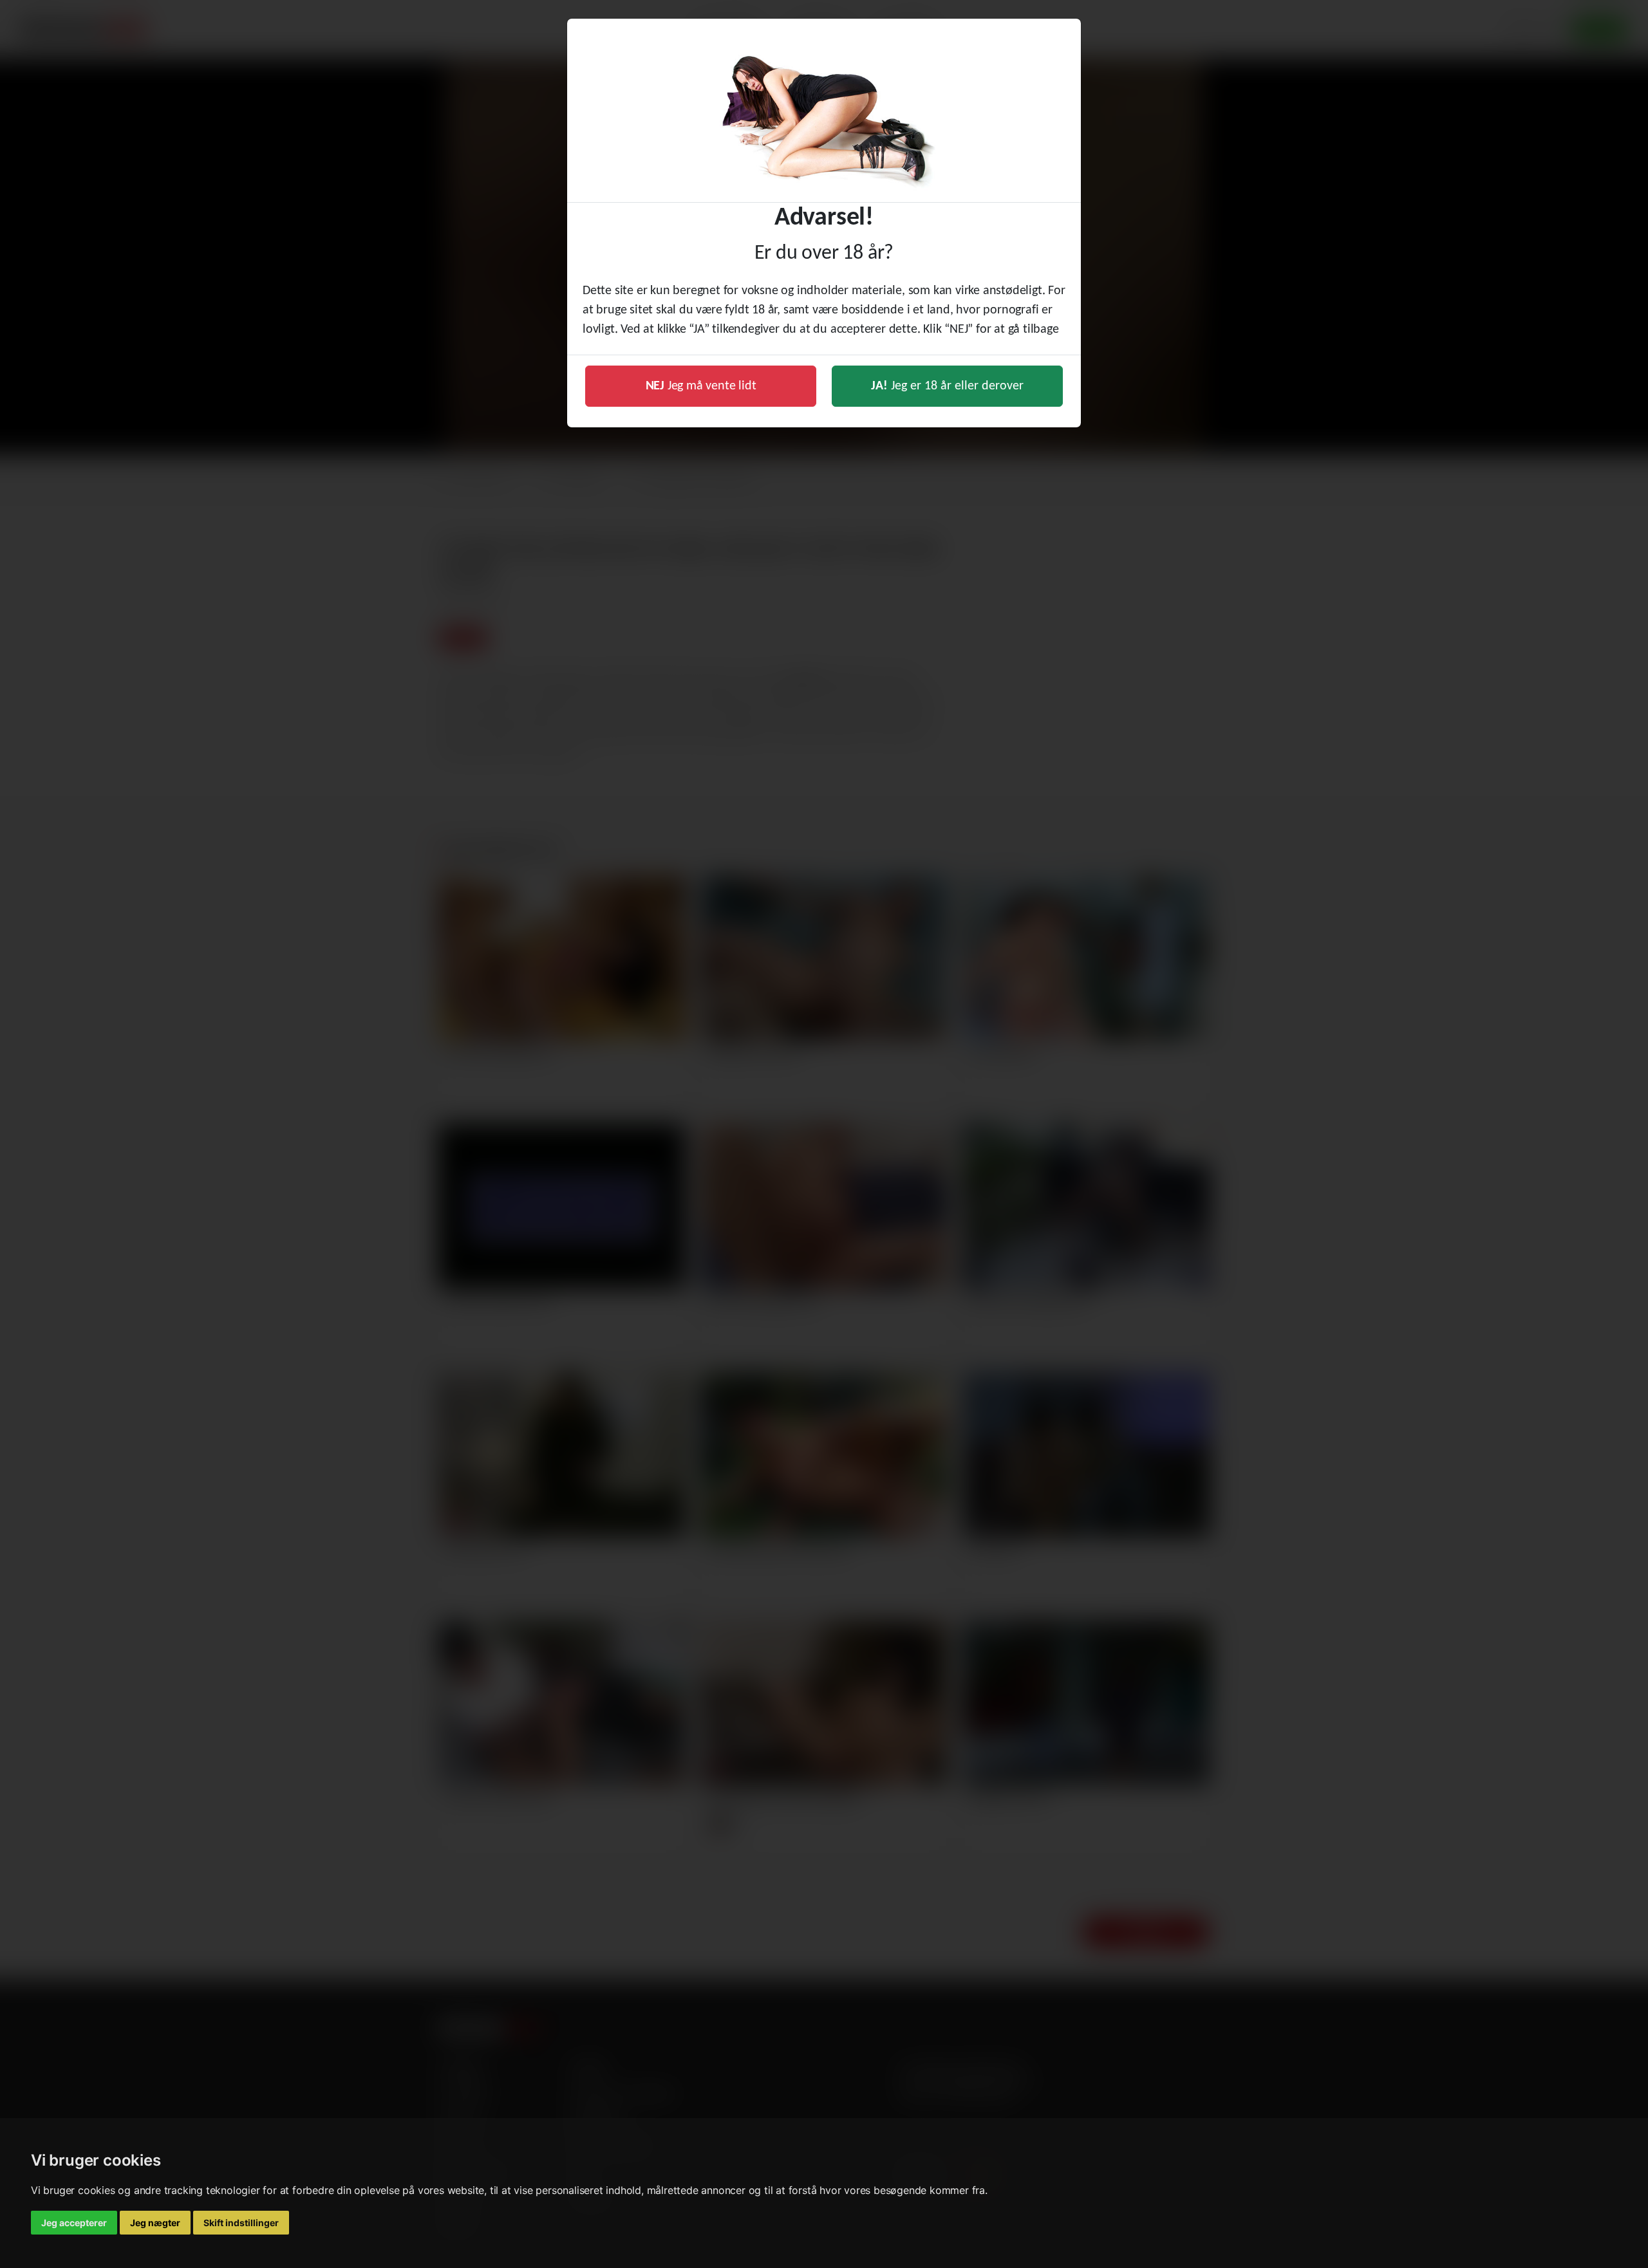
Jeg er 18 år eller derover (947, 386)
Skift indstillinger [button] (241, 2223)
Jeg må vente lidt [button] (701, 386)
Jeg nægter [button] (155, 2223)
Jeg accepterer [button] (74, 2223)
